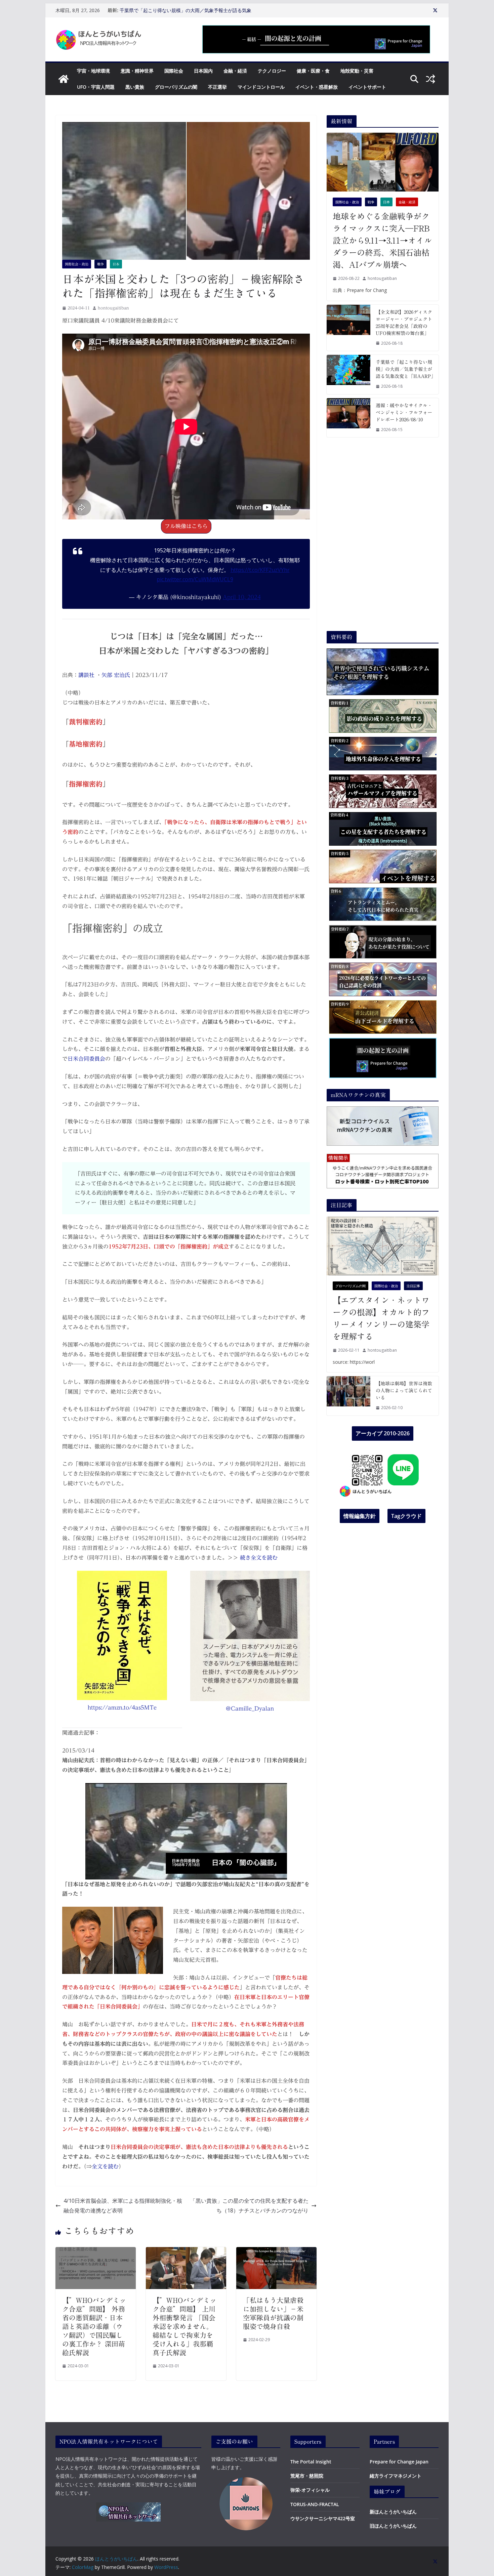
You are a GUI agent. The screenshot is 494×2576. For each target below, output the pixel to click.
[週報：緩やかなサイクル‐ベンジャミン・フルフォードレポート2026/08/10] (348, 418)
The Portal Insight (311, 2462)
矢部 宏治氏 (116, 675)
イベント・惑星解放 (317, 87)
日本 (116, 264)
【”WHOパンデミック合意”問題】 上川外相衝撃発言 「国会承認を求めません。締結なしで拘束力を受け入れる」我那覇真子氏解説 (184, 2326)
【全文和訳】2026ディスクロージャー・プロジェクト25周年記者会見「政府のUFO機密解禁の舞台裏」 (187, 8)
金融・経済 (235, 71)
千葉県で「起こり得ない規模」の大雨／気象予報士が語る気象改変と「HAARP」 (404, 369)
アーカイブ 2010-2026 (383, 1433)
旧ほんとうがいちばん (393, 2526)
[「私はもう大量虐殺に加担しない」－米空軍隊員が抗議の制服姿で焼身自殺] (276, 2252)
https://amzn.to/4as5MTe (122, 1707)
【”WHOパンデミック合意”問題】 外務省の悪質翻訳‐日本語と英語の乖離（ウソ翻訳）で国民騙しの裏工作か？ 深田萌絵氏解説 (94, 2326)
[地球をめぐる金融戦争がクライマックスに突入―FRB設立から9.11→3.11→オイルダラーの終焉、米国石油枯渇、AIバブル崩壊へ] (383, 162)
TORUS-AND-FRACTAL (315, 2504)
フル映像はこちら (186, 526)
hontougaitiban (113, 308)
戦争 (100, 264)
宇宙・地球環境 (93, 71)
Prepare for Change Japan (399, 2462)
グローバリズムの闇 (176, 87)
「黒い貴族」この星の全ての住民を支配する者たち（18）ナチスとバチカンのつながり (249, 2206)
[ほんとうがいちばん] (64, 79)
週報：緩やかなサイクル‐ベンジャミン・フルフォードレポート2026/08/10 (404, 413)
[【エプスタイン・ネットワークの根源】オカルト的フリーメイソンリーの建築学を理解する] (383, 1246)
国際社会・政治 (77, 264)
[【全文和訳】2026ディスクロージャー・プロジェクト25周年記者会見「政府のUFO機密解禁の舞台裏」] (348, 328)
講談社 (87, 675)
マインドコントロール (261, 87)
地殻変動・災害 (357, 71)
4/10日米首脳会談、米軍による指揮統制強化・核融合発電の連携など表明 (123, 2206)
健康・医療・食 (313, 71)
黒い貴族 (135, 87)
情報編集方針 (360, 1516)
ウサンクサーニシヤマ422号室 (323, 2518)
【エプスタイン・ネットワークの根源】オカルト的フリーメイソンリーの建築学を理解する (381, 1318)
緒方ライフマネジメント (396, 2476)
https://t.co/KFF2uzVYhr (260, 570)
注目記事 (413, 1286)
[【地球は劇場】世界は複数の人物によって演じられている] (348, 1396)
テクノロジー (272, 71)
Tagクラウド (406, 1516)
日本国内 (203, 71)
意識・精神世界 (137, 71)
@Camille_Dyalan (250, 1708)
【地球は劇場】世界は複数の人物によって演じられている (404, 1391)
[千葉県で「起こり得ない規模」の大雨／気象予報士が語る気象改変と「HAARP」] (348, 374)
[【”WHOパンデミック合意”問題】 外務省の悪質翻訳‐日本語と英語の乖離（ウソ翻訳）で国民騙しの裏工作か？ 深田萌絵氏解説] (96, 2252)
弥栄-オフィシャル (310, 2490)
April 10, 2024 (242, 597)
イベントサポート (367, 87)
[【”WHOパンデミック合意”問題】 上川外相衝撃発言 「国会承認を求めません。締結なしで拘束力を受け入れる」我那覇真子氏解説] (186, 2252)
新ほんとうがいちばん (393, 2512)
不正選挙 (217, 87)
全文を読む (105, 2166)
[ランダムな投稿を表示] (430, 79)
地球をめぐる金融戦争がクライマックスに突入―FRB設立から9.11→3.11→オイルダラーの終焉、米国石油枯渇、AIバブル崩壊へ (382, 241)
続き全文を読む (258, 1558)
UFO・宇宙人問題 (96, 87)
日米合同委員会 (86, 1059)
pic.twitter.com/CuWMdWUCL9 (195, 579)
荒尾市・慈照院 (307, 2476)
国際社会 (174, 71)
